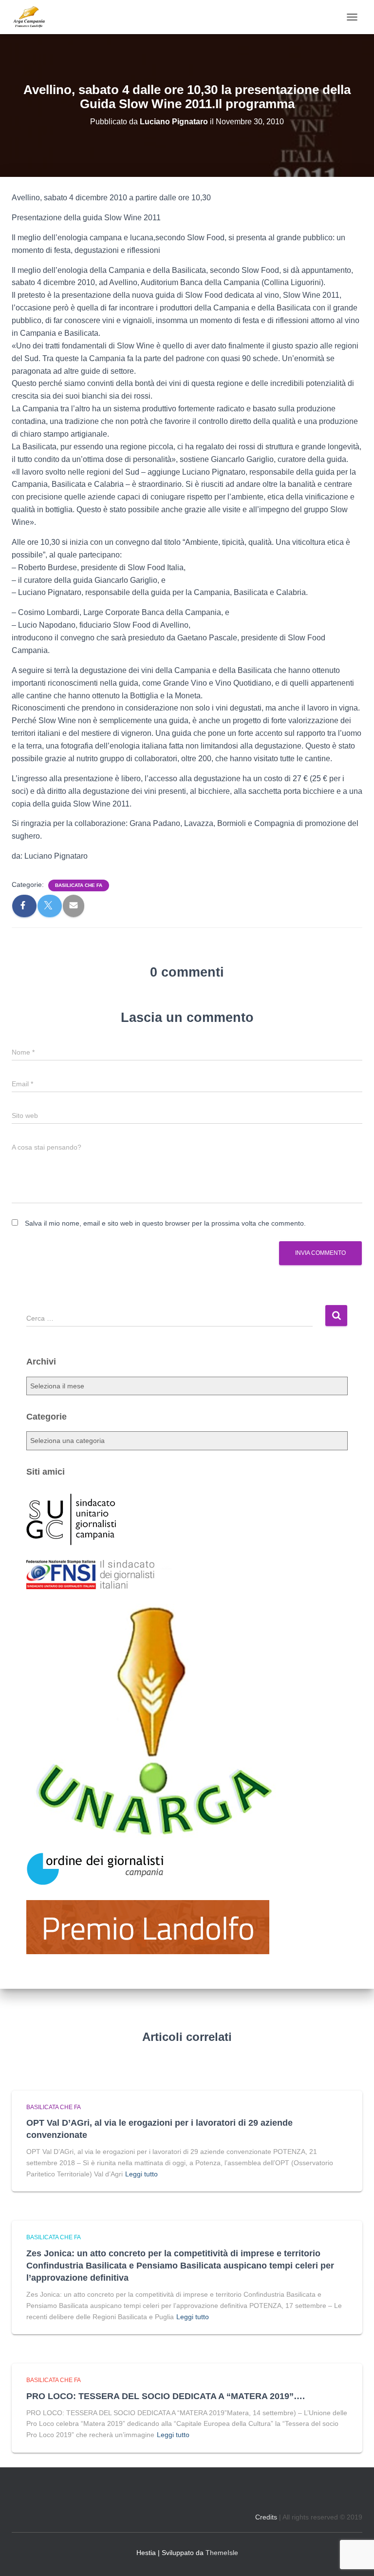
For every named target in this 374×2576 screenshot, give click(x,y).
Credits (266, 2517)
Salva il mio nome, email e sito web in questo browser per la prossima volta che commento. (165, 1223)
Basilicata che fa (79, 885)
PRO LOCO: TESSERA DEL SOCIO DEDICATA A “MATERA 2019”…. (166, 2396)
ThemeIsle (222, 2553)
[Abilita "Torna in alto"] (355, 2557)
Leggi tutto (141, 2174)
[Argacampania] (32, 17)
